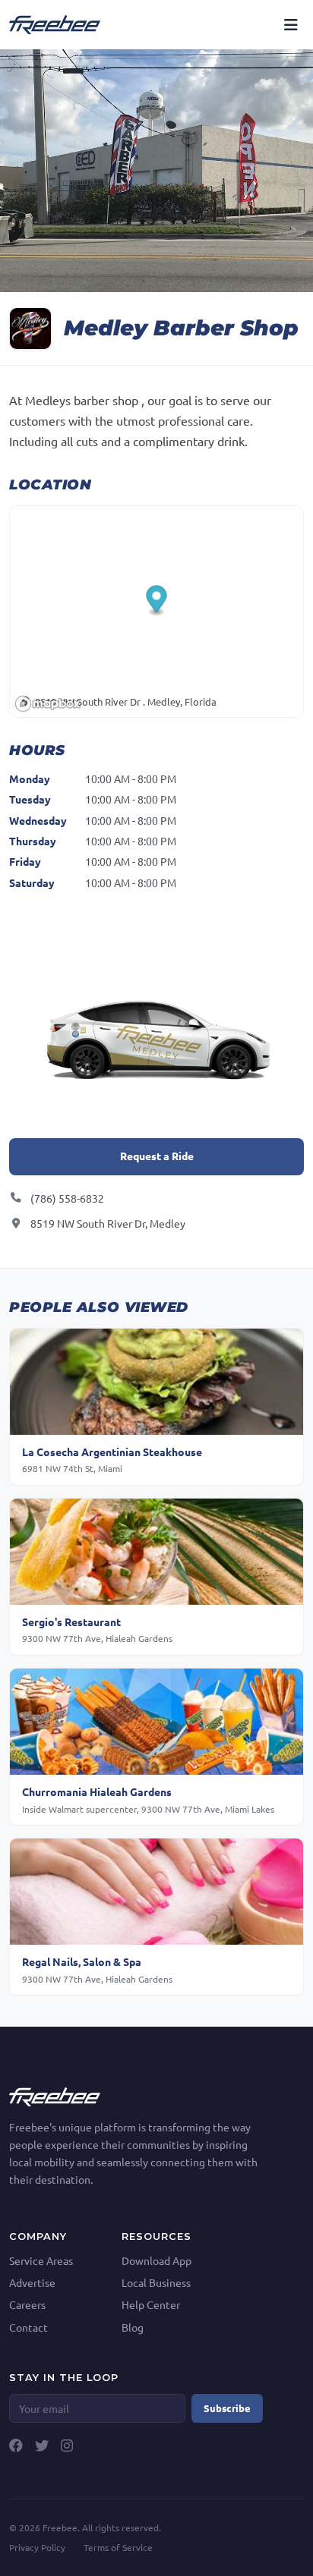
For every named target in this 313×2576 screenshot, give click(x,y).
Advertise (32, 2282)
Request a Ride (157, 1156)
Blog (133, 2327)
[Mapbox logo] (48, 704)
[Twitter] (42, 2445)
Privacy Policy (37, 2547)
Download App (156, 2260)
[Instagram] (67, 2445)
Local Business (156, 2282)
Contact (28, 2327)
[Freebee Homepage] (55, 2095)
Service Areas (41, 2260)
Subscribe (227, 2408)
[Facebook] (16, 2445)
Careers (27, 2304)
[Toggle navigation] (291, 24)
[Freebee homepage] (55, 24)
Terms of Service (118, 2547)
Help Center (151, 2304)
